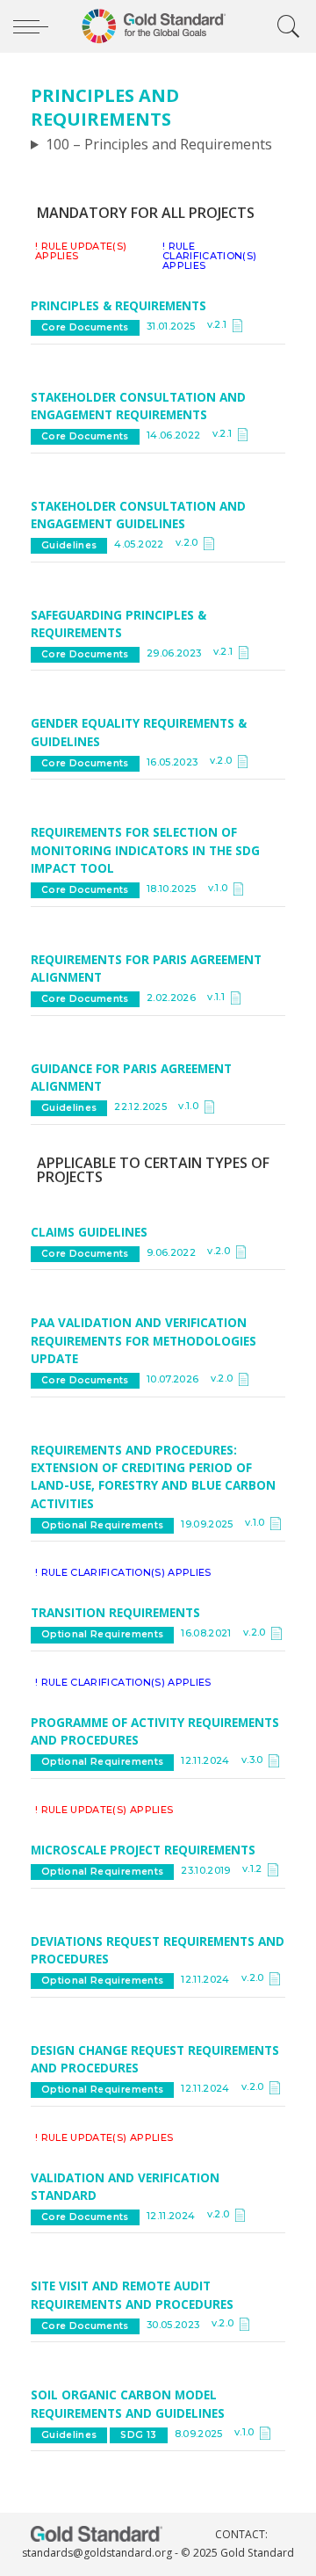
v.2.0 (190, 543)
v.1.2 (255, 1869)
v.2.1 (220, 325)
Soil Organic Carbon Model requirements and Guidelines (128, 2403)
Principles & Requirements (118, 305)
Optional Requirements (102, 1525)
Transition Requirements (115, 1612)
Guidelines (69, 545)
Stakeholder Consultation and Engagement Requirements (138, 406)
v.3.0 (255, 1760)
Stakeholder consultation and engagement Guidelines (138, 515)
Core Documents (85, 327)
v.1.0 (221, 888)
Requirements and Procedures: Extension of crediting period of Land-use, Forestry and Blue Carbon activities (153, 1477)
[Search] (284, 26)
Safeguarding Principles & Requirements (118, 624)
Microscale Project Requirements (143, 1850)
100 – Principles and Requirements (159, 144)
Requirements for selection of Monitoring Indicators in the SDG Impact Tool (145, 850)
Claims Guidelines (89, 1232)
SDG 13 (138, 2435)
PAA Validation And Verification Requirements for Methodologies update (144, 1340)
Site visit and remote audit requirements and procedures (134, 2294)
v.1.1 (219, 997)
